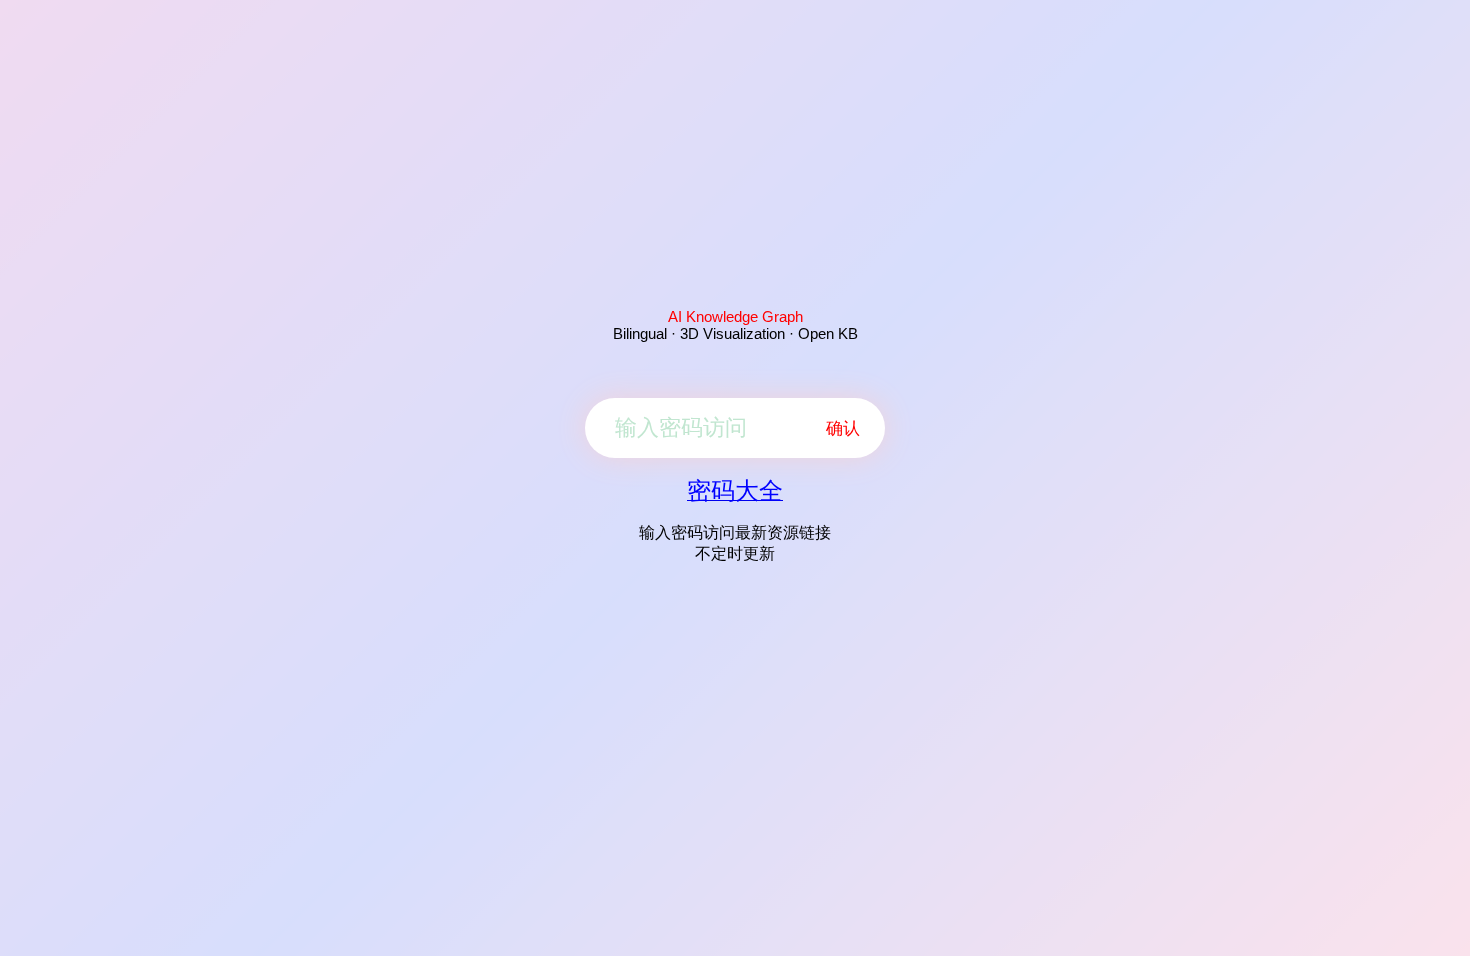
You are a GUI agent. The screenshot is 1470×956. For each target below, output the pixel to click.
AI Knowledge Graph (735, 316)
